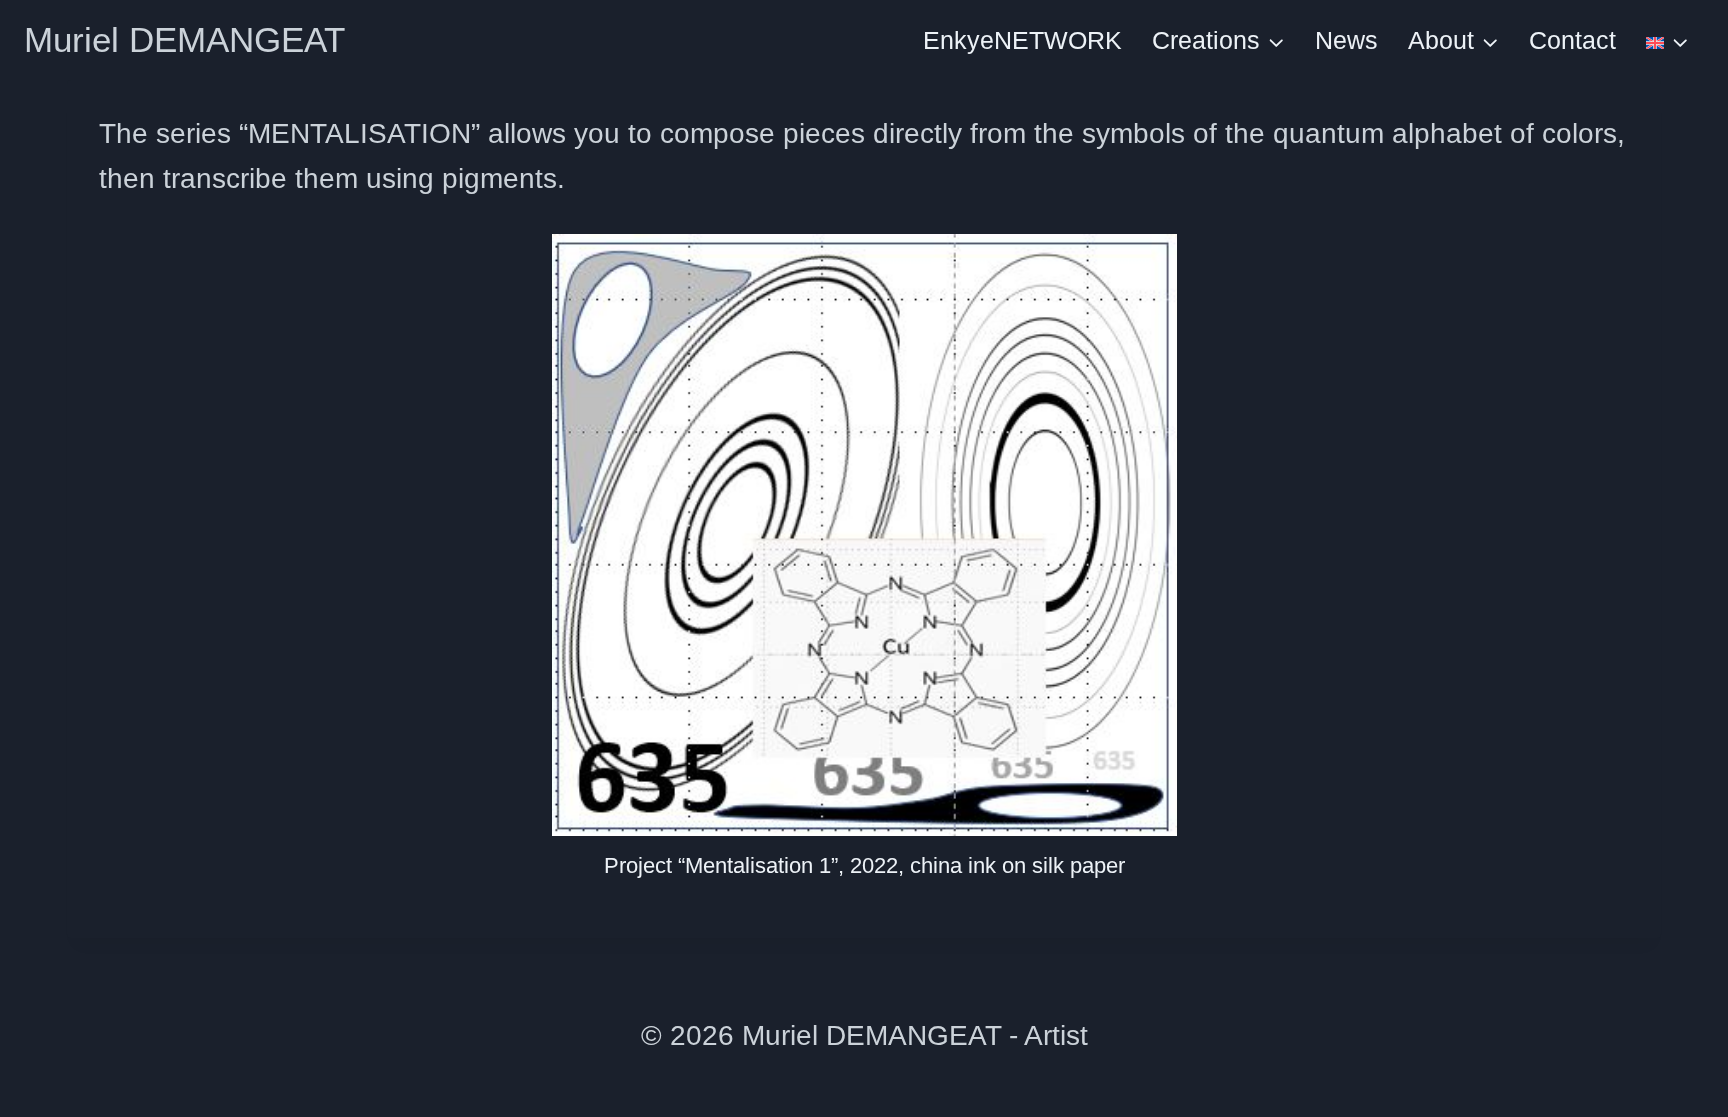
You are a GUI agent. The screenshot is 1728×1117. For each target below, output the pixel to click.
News (1346, 40)
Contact (1572, 40)
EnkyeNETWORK (1022, 40)
